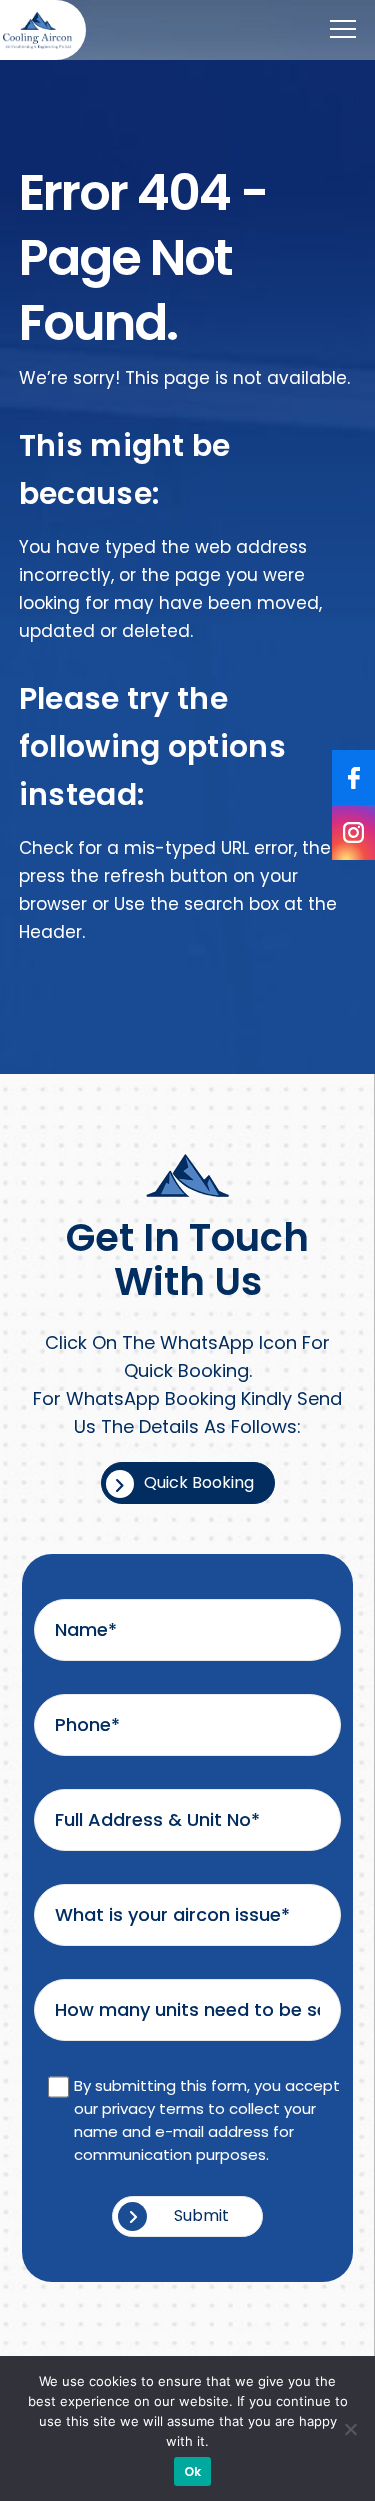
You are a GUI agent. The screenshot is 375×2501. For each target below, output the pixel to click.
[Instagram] (353, 832)
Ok (193, 2471)
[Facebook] (353, 777)
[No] (350, 2429)
